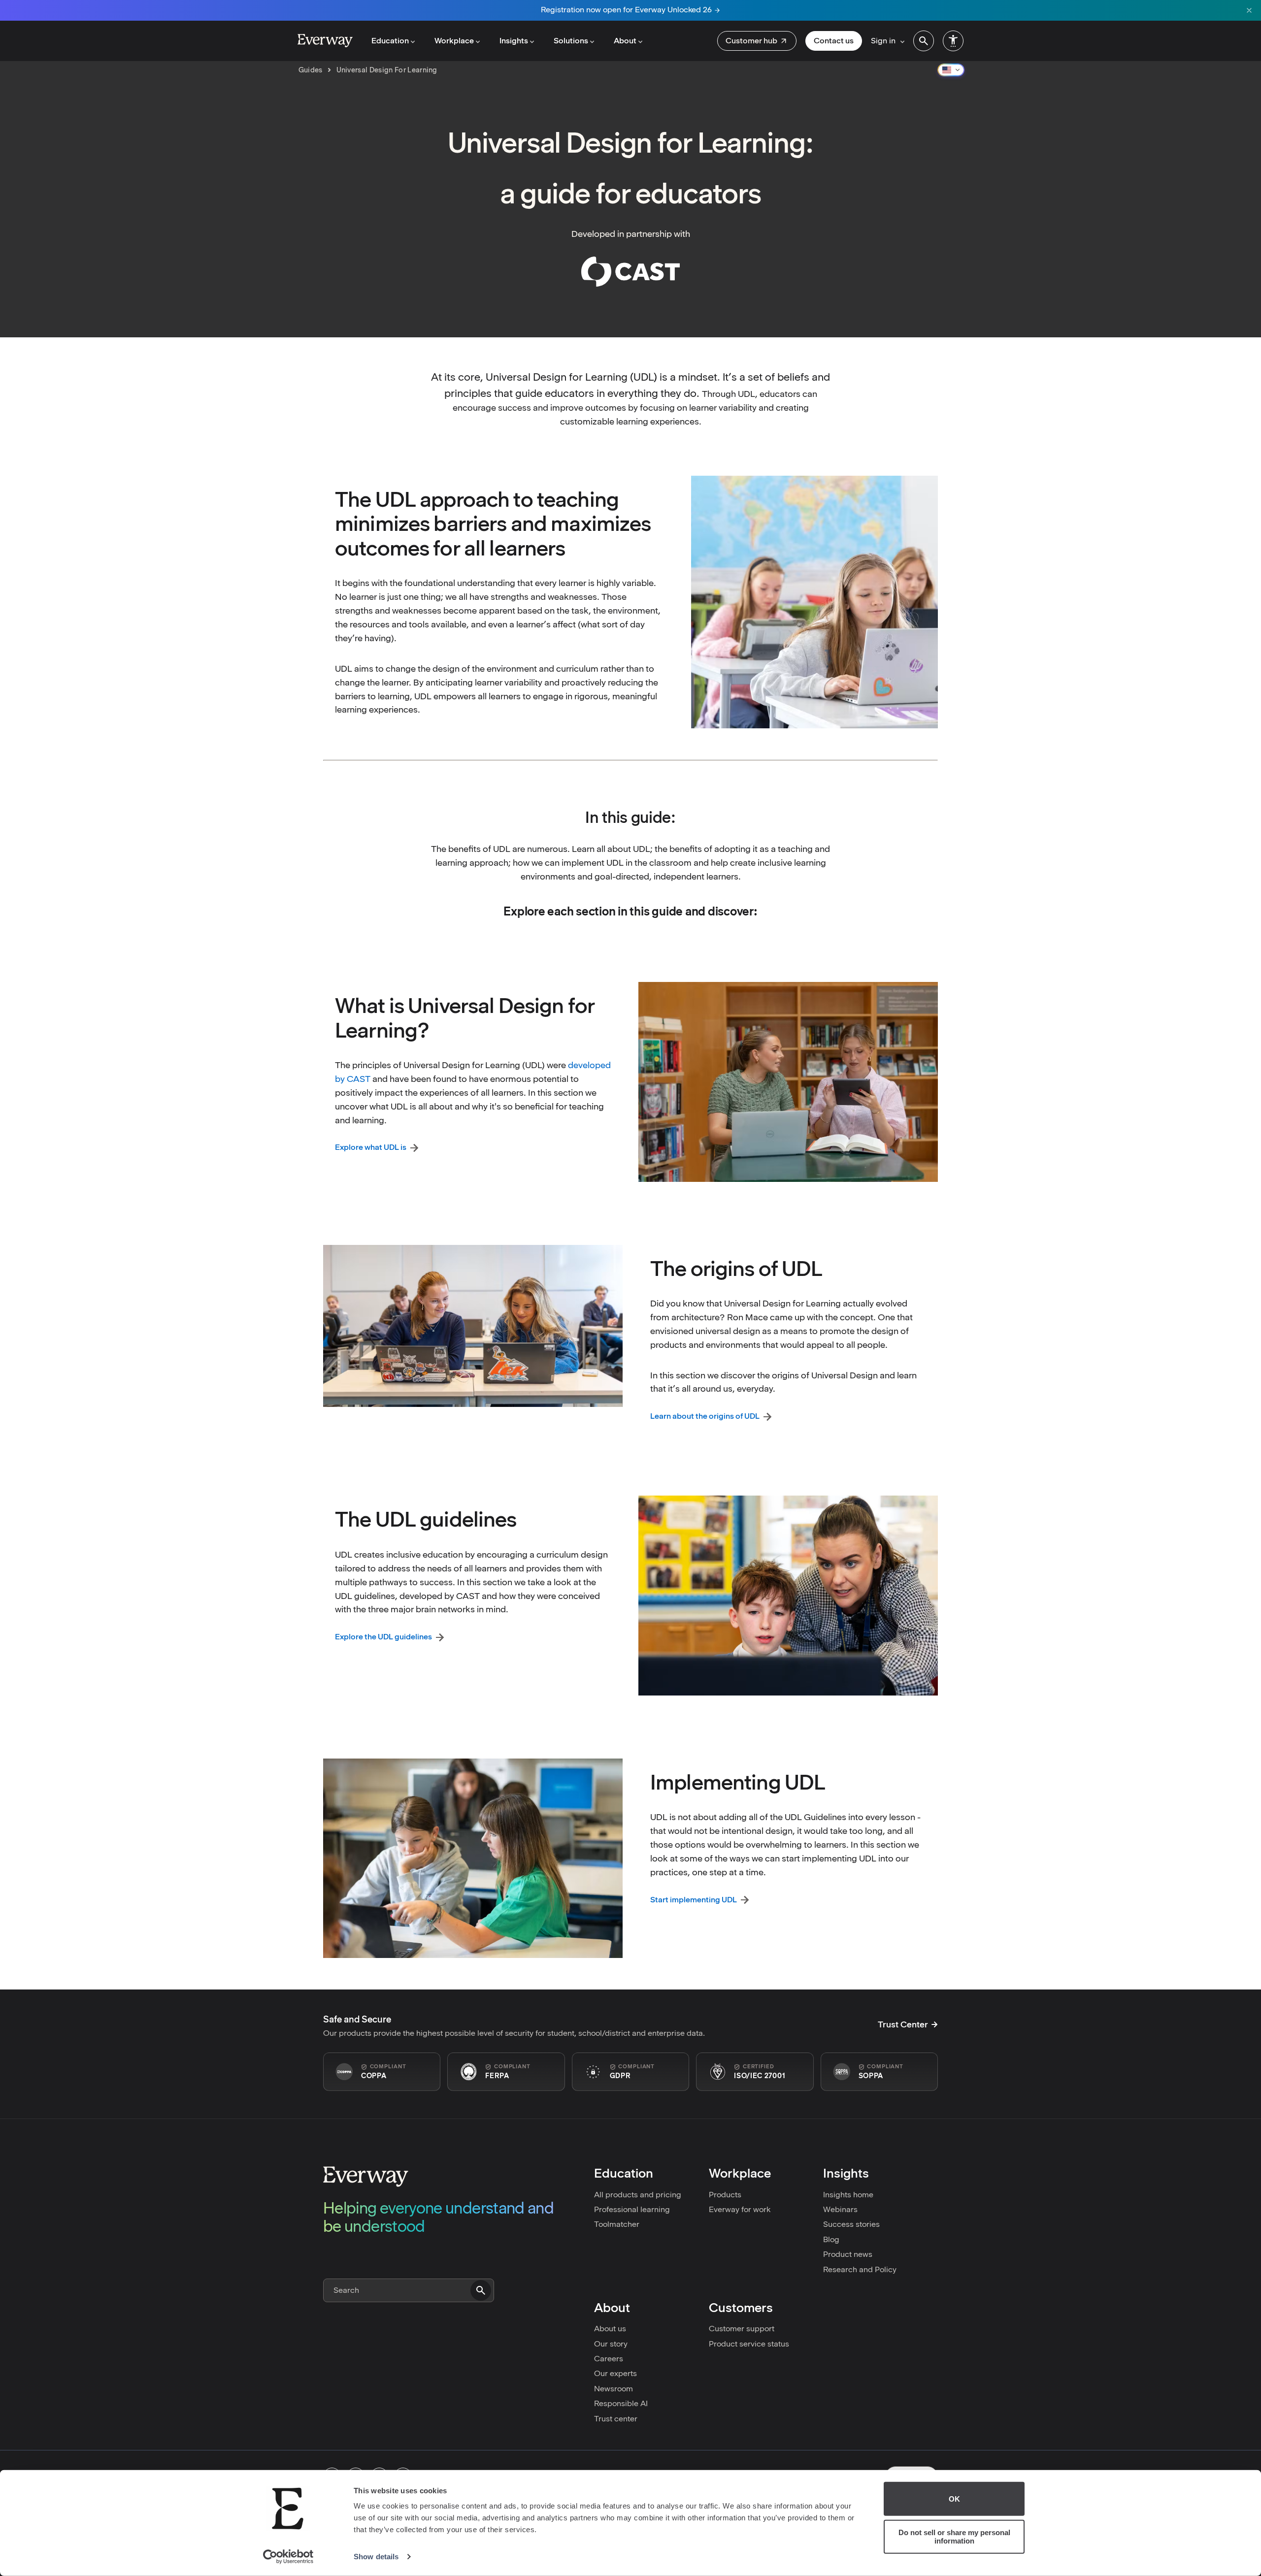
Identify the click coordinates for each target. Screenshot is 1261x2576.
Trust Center (903, 2024)
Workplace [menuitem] (454, 41)
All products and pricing (638, 2195)
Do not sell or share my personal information (954, 2537)
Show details (376, 2557)
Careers (609, 2359)
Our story (611, 2344)
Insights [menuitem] (514, 41)
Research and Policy (860, 2269)
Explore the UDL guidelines (383, 1637)
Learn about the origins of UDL (705, 1416)
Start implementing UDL (694, 1900)
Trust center (616, 2419)
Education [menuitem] (390, 41)
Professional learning (632, 2209)
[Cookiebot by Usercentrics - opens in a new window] (288, 2557)
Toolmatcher (617, 2224)
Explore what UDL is (371, 1147)
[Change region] (951, 70)
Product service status (749, 2344)
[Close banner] (1249, 10)
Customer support (742, 2329)
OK (954, 2499)
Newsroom (614, 2389)
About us (610, 2329)
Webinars (840, 2209)
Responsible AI (621, 2403)
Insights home (848, 2195)
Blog (831, 2239)
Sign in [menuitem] (883, 41)
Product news (848, 2254)
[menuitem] (757, 41)
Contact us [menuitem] (834, 41)
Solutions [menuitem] (571, 41)
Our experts (615, 2373)
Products (725, 2195)
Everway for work (740, 2209)
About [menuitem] (625, 41)
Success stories (851, 2224)
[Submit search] (481, 2290)
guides (311, 70)
